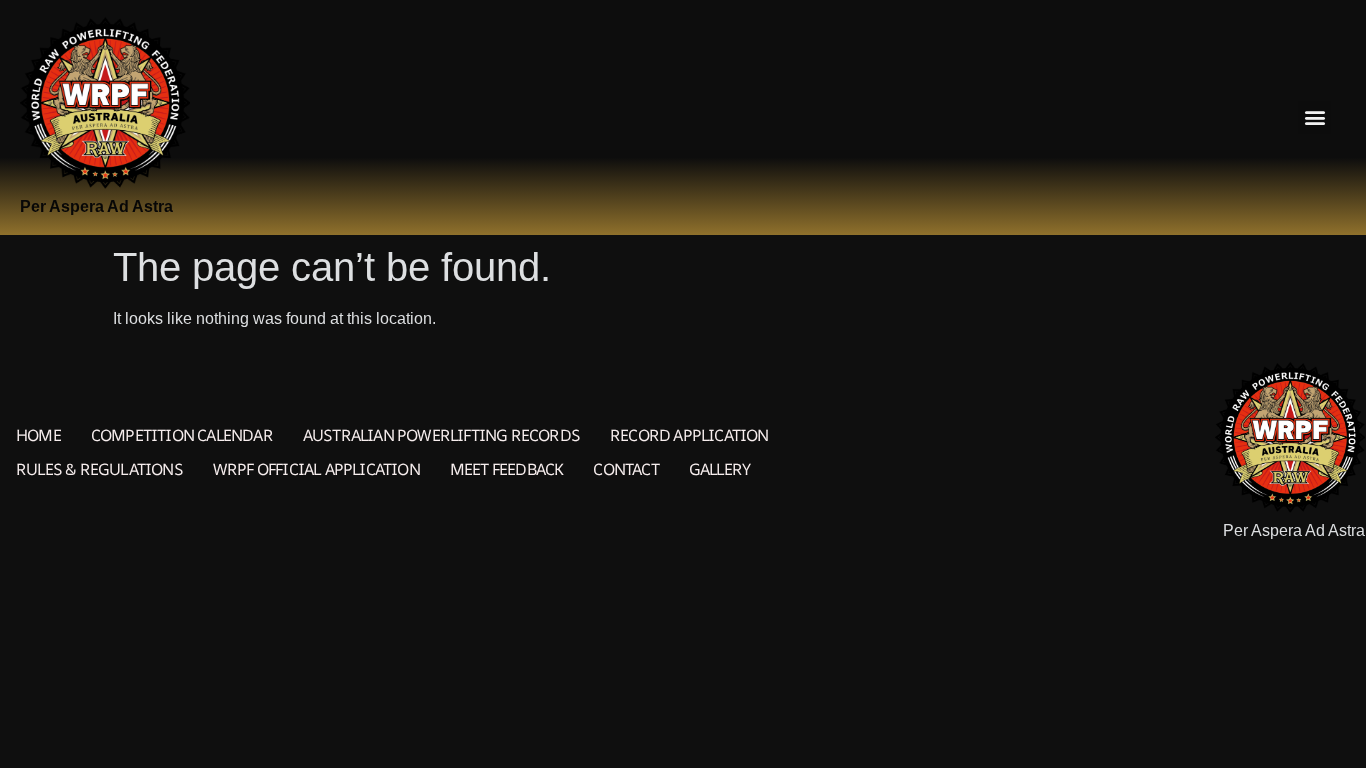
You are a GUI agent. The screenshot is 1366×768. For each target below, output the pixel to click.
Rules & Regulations (99, 469)
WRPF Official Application (316, 469)
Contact (625, 469)
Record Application (689, 435)
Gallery (719, 469)
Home (38, 435)
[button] (1314, 117)
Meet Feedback (507, 469)
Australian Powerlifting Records (441, 435)
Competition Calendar (182, 435)
